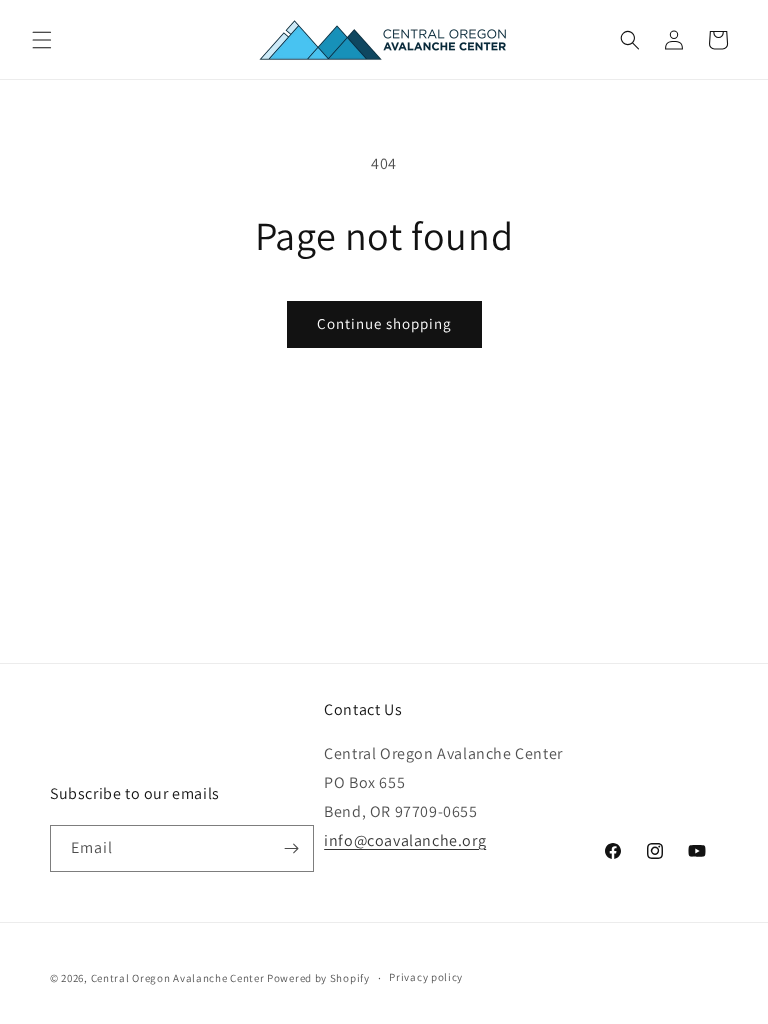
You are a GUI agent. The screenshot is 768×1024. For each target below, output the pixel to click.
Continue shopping (384, 323)
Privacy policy (426, 977)
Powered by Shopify (318, 978)
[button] (42, 40)
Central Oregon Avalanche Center (178, 978)
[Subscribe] (291, 848)
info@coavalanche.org (405, 840)
